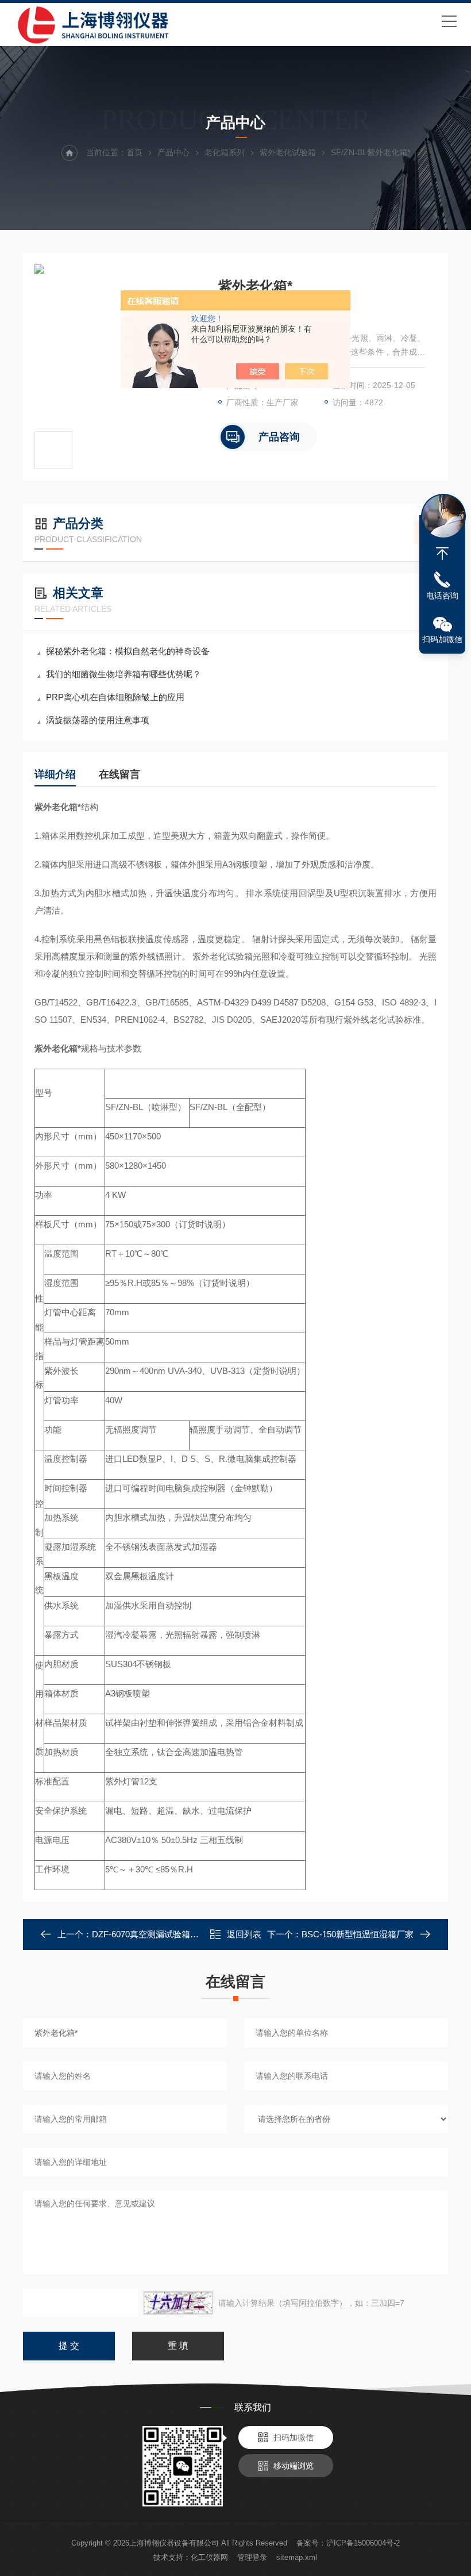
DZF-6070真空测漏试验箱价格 (150, 1934)
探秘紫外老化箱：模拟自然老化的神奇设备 (128, 651)
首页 (134, 152)
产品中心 (173, 152)
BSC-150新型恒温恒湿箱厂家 (358, 1934)
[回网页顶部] (442, 554)
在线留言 (119, 774)
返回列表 (244, 1934)
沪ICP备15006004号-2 (363, 2543)
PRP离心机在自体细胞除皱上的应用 (115, 697)
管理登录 (252, 2557)
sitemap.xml (297, 2557)
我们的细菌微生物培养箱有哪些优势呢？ (123, 674)
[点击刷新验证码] (178, 2303)
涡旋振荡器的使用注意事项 (98, 720)
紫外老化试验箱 (288, 152)
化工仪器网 (209, 2557)
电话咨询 (442, 596)
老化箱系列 (225, 152)
